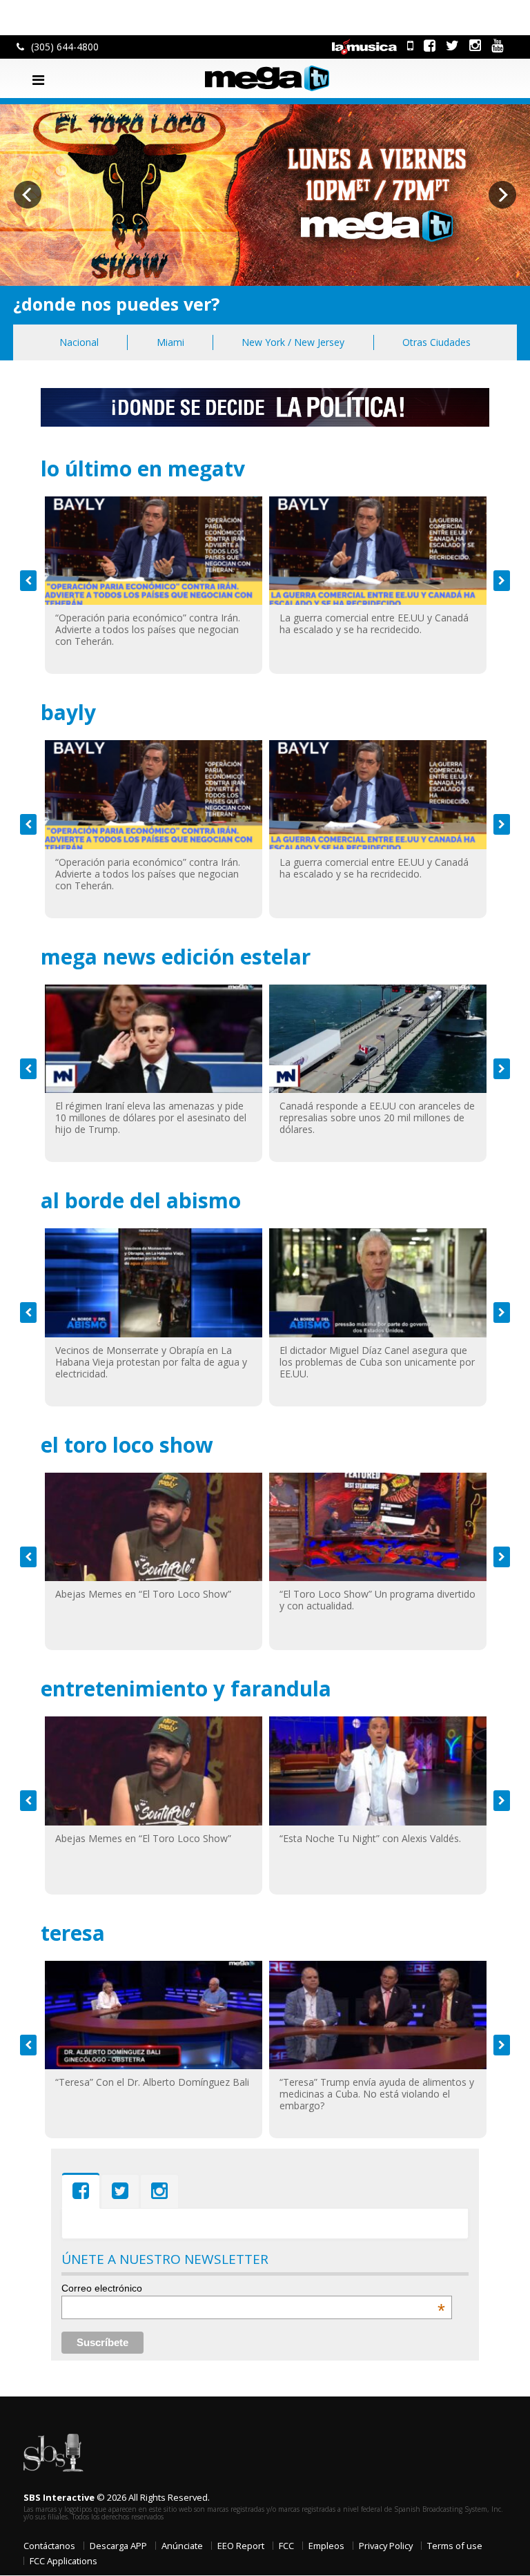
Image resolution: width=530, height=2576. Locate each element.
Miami (170, 342)
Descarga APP (118, 2546)
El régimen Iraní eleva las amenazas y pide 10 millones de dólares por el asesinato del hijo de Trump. (151, 1117)
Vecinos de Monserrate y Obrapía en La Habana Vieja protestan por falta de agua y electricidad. (151, 1362)
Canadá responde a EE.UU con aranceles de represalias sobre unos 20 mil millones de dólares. (377, 1117)
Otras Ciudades (436, 342)
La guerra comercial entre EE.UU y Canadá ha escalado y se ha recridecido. (374, 623)
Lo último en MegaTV (143, 468)
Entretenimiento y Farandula (186, 1688)
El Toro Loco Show (127, 1445)
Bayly (68, 712)
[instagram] (475, 45)
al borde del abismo (141, 1200)
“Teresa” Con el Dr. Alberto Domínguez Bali (152, 2082)
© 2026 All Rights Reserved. (117, 2497)
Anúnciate (182, 2546)
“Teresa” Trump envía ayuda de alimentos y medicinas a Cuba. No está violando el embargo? (377, 2094)
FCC (286, 2546)
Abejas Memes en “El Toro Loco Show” (143, 1594)
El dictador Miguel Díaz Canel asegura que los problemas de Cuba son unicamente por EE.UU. (377, 1362)
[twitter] (452, 45)
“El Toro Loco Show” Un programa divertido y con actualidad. (377, 1600)
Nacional (79, 342)
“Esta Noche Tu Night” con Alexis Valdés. (370, 1838)
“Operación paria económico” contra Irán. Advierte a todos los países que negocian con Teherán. (148, 629)
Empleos (326, 2546)
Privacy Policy (386, 2546)
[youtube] (497, 45)
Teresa (73, 1933)
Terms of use (455, 2546)
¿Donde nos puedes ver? (116, 304)
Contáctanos (49, 2546)
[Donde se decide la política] (265, 406)
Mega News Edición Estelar (176, 957)
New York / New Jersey (293, 342)
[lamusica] (364, 45)
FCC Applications (63, 2561)
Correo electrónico (254, 2288)
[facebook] (430, 45)
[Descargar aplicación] (410, 45)
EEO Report (241, 2546)
